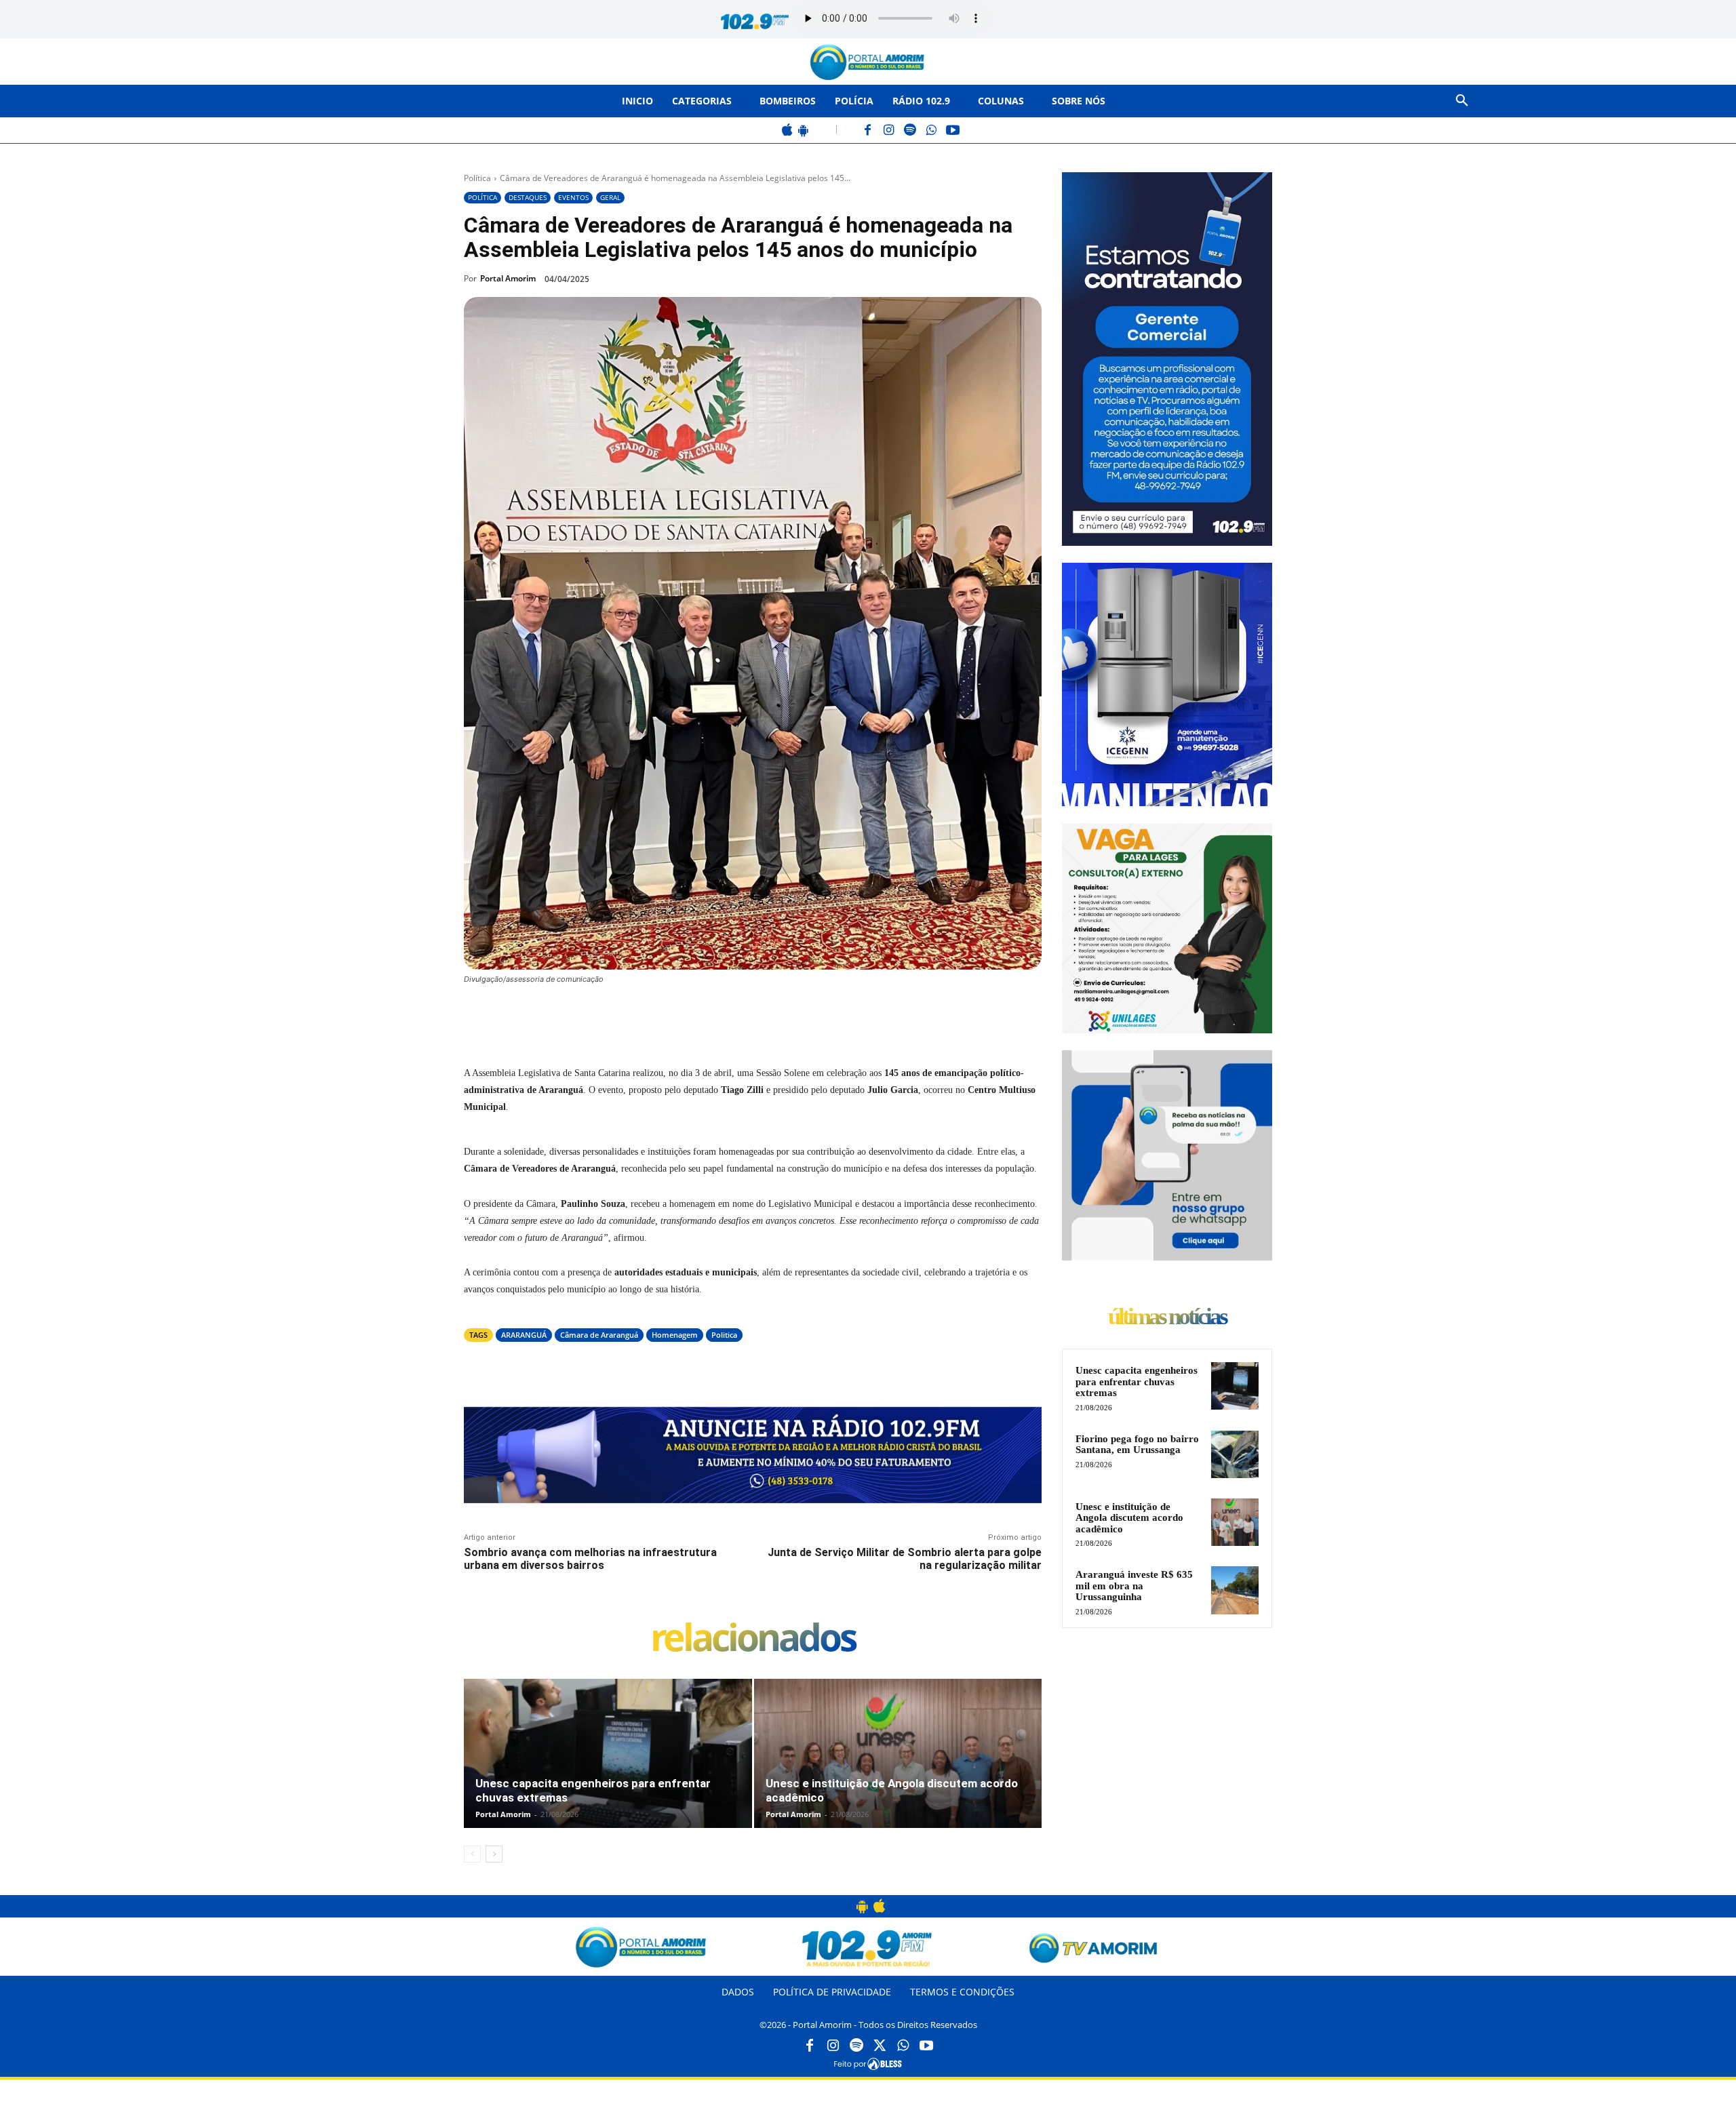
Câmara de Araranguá (599, 1335)
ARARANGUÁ (524, 1335)
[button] (1462, 101)
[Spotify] (910, 131)
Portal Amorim (508, 278)
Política (477, 178)
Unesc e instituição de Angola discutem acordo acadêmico (1129, 1518)
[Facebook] (868, 131)
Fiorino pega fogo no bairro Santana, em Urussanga (1137, 1445)
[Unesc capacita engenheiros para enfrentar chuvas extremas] (608, 1768)
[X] (617, 1016)
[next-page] (494, 1854)
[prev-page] (472, 1854)
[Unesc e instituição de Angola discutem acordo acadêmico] (898, 1768)
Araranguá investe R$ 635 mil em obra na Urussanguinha (1134, 1586)
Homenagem (675, 1335)
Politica (724, 1335)
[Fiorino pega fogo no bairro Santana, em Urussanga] (1235, 1454)
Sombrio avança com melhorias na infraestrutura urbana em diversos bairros (590, 1559)
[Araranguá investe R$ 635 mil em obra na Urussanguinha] (1235, 1590)
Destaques (528, 197)
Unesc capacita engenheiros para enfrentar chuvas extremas (1137, 1381)
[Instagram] (889, 131)
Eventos (573, 197)
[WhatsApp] (931, 131)
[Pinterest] (648, 1016)
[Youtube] (926, 2046)
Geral (610, 197)
